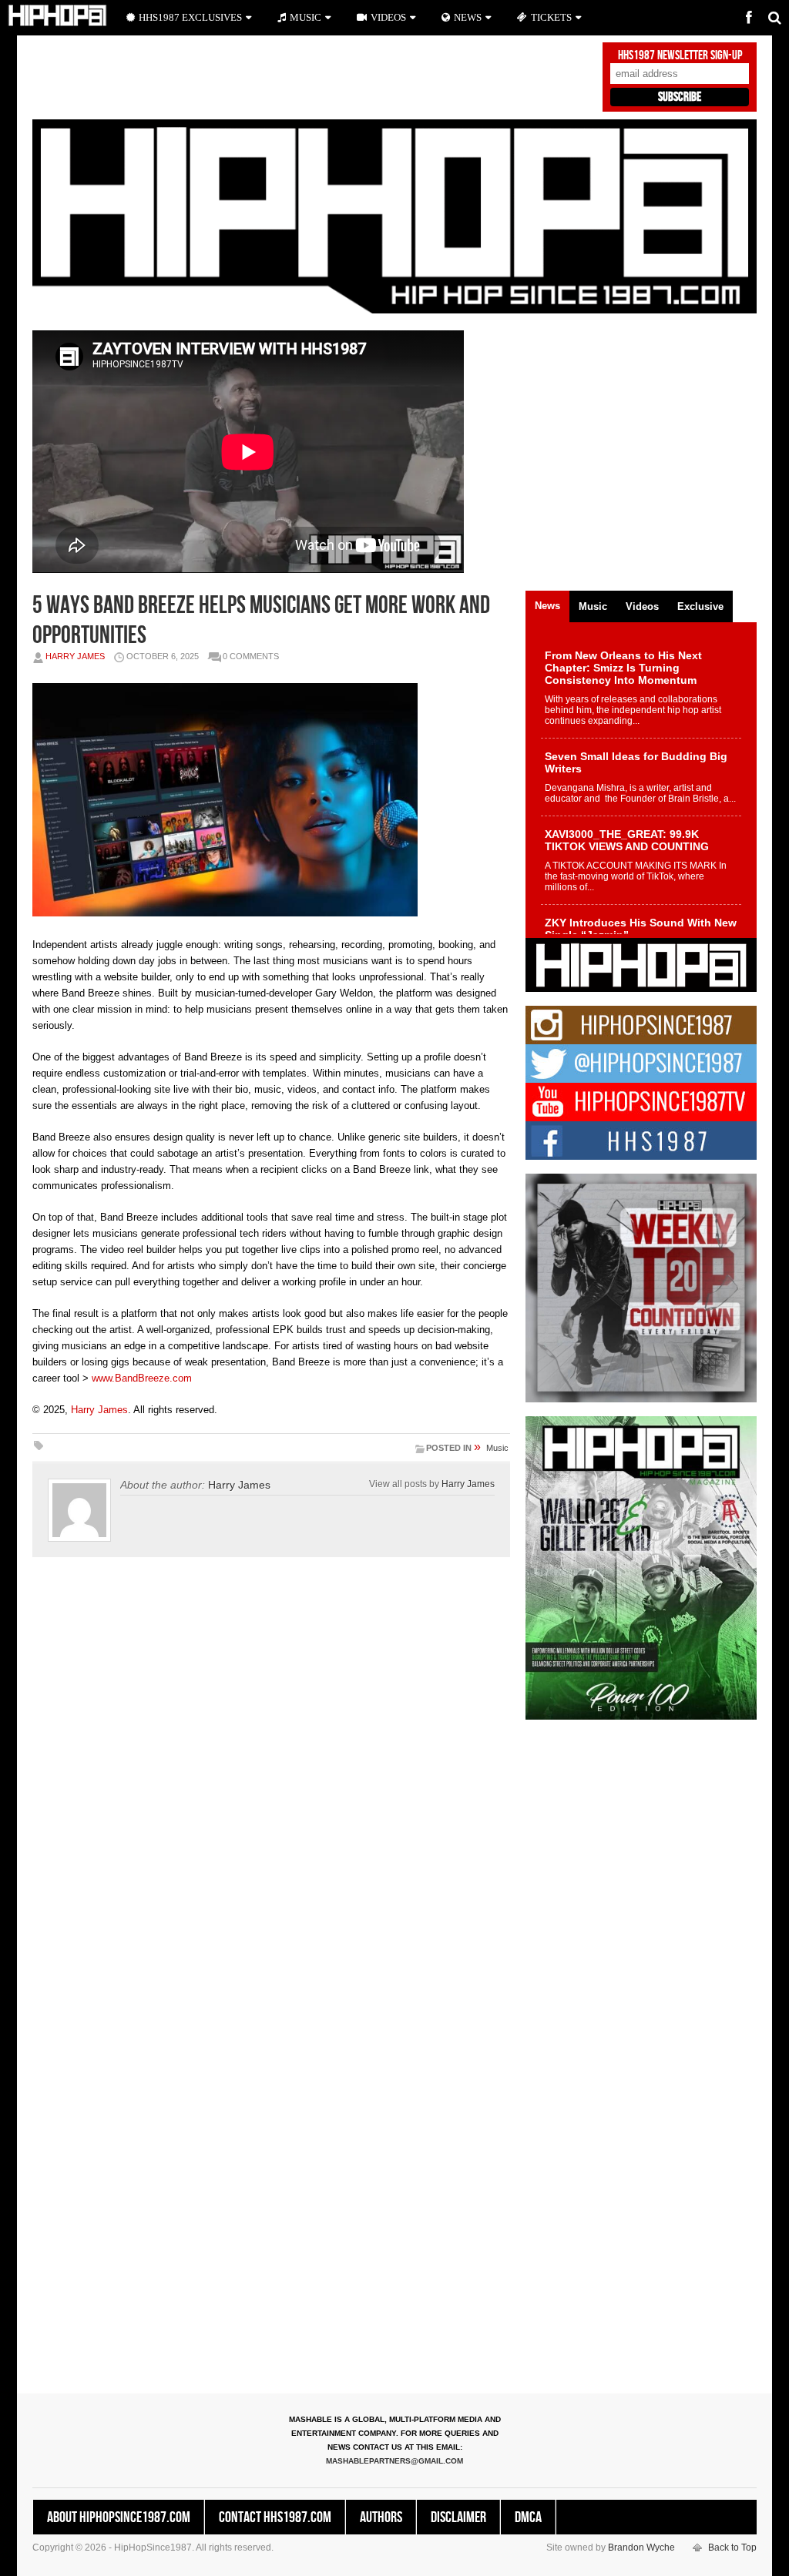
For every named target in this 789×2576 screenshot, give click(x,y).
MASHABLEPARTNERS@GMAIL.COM (394, 2461)
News (468, 17)
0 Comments (251, 656)
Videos (388, 17)
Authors (381, 2517)
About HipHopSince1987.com (119, 2517)
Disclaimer (458, 2517)
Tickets (551, 17)
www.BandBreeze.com (142, 1378)
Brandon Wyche (641, 2548)
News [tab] (547, 606)
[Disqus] (271, 1784)
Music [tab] (593, 606)
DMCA (528, 2517)
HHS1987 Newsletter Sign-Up (680, 55)
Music (497, 1448)
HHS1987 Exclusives (190, 17)
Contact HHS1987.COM (275, 2517)
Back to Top (732, 2548)
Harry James (75, 656)
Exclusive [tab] (700, 606)
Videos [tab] (642, 606)
